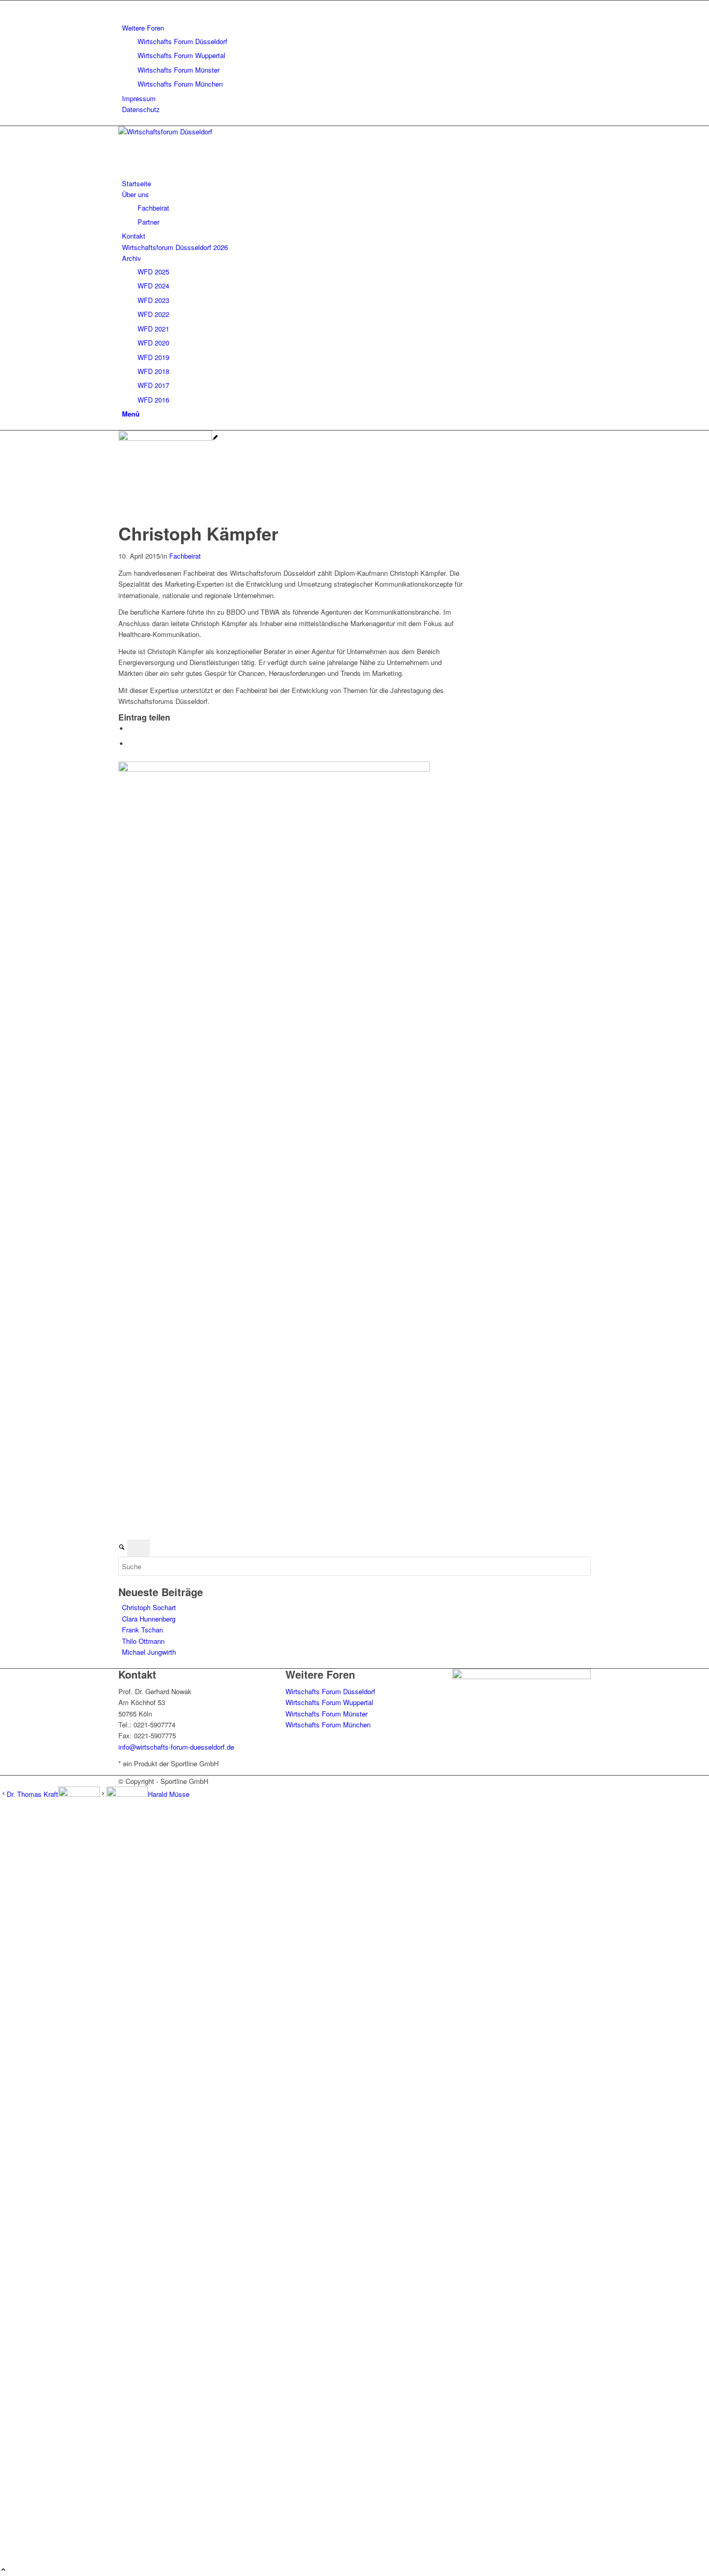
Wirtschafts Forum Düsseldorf (182, 41)
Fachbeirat (185, 556)
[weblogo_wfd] (196, 131)
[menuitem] (356, 56)
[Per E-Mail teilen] (131, 744)
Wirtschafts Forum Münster (179, 70)
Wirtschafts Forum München (180, 84)
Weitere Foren (143, 28)
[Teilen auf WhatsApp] (131, 729)
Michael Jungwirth (149, 1652)
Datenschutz (141, 109)
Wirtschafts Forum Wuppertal (181, 55)
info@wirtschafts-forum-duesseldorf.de (176, 1747)
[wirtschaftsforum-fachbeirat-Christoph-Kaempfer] (168, 438)
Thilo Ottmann (143, 1641)
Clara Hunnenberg (149, 1619)
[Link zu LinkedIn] (125, 6)
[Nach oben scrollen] (3, 2570)
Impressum (139, 98)
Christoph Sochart (149, 1607)
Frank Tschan (142, 1630)
